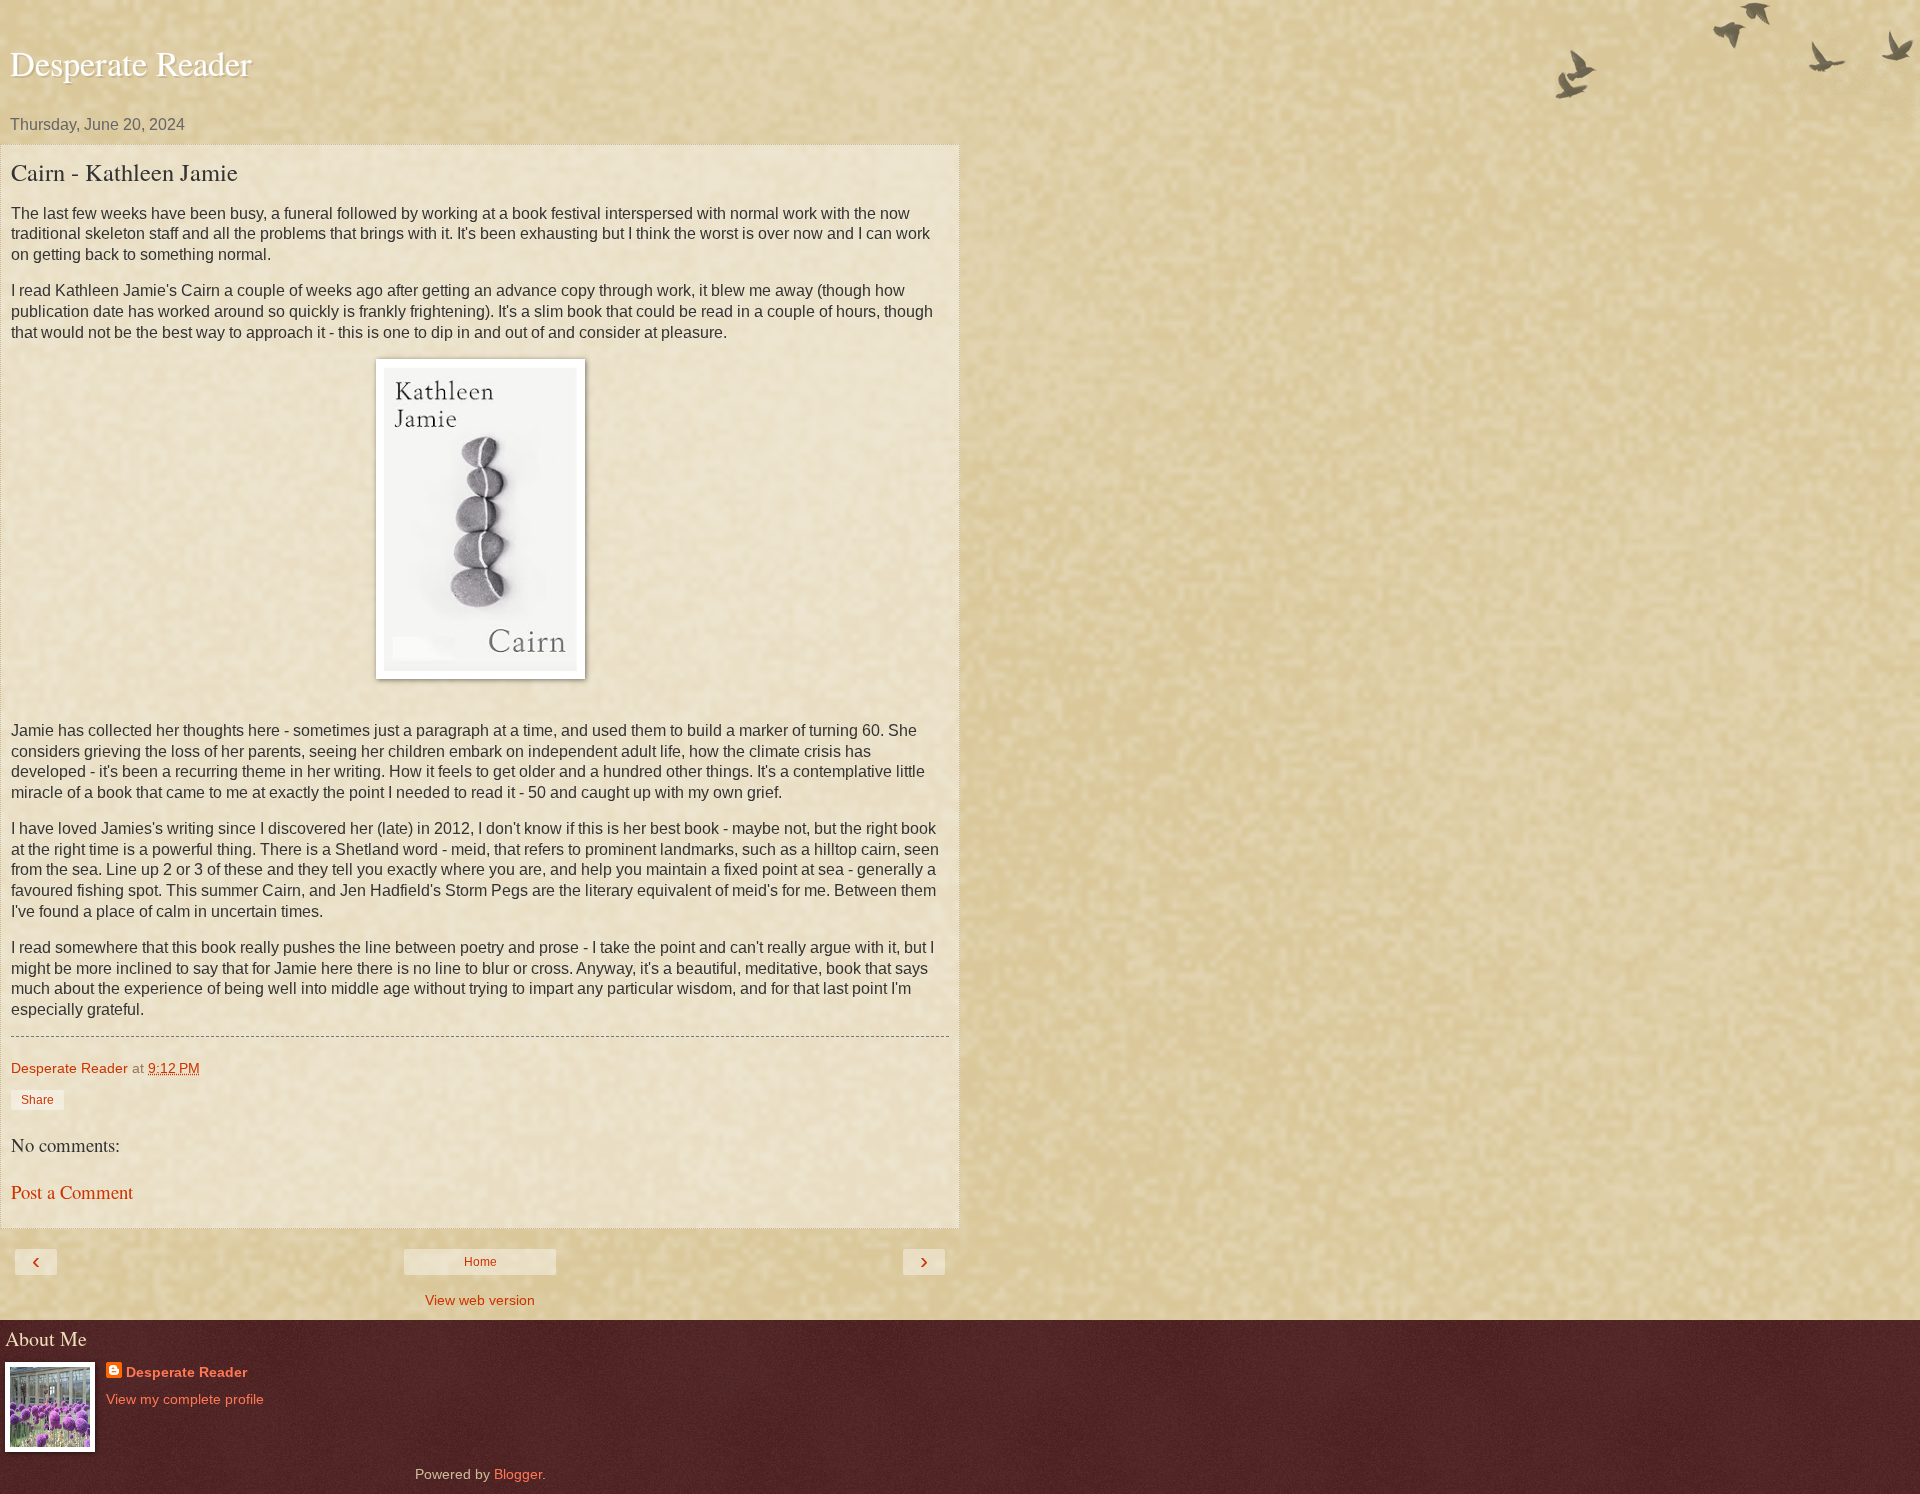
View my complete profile (185, 1399)
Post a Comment (72, 1191)
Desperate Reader (131, 63)
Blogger (518, 1474)
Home (480, 1262)
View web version (480, 1300)
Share (37, 1100)
